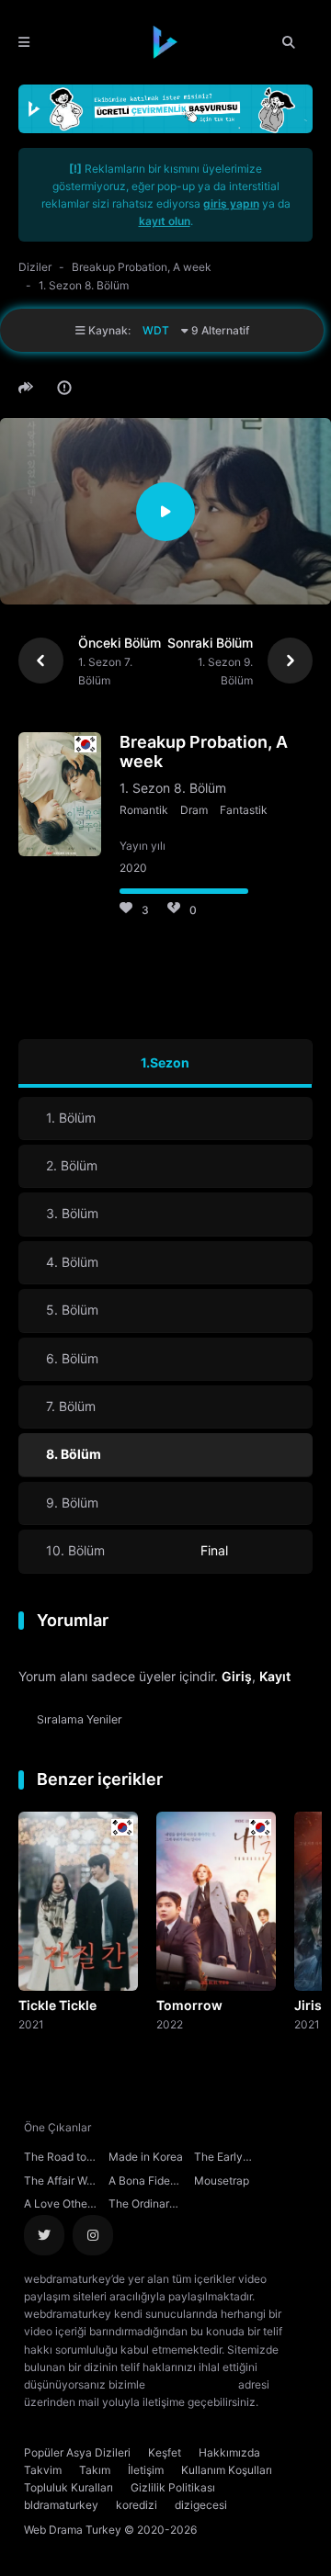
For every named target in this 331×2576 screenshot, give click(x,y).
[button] (29, 388)
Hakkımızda (229, 2452)
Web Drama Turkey (73, 2530)
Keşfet (165, 2452)
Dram (194, 810)
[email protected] (192, 2384)
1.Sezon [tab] (165, 1062)
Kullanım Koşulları (227, 2470)
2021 (31, 2024)
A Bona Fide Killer (139, 2183)
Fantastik (244, 810)
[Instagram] (93, 2235)
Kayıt (275, 1676)
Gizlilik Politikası (173, 2487)
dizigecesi (201, 2505)
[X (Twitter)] (44, 2235)
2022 (170, 2024)
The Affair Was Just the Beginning (61, 2183)
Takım (95, 2470)
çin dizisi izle (108, 2419)
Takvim (43, 2470)
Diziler (35, 267)
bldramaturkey (61, 2505)
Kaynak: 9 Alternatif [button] (167, 330)
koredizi (137, 2505)
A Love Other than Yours (57, 2206)
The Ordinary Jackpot (142, 2206)
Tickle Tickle (57, 2005)
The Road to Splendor (55, 2159)
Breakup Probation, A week (142, 267)
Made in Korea (146, 2157)
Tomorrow (189, 2005)
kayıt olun (165, 221)
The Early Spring (218, 2159)
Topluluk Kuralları (68, 2487)
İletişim (146, 2470)
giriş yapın (231, 203)
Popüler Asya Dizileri (77, 2452)
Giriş (237, 1676)
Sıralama (80, 1719)
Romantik (144, 810)
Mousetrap (222, 2181)
